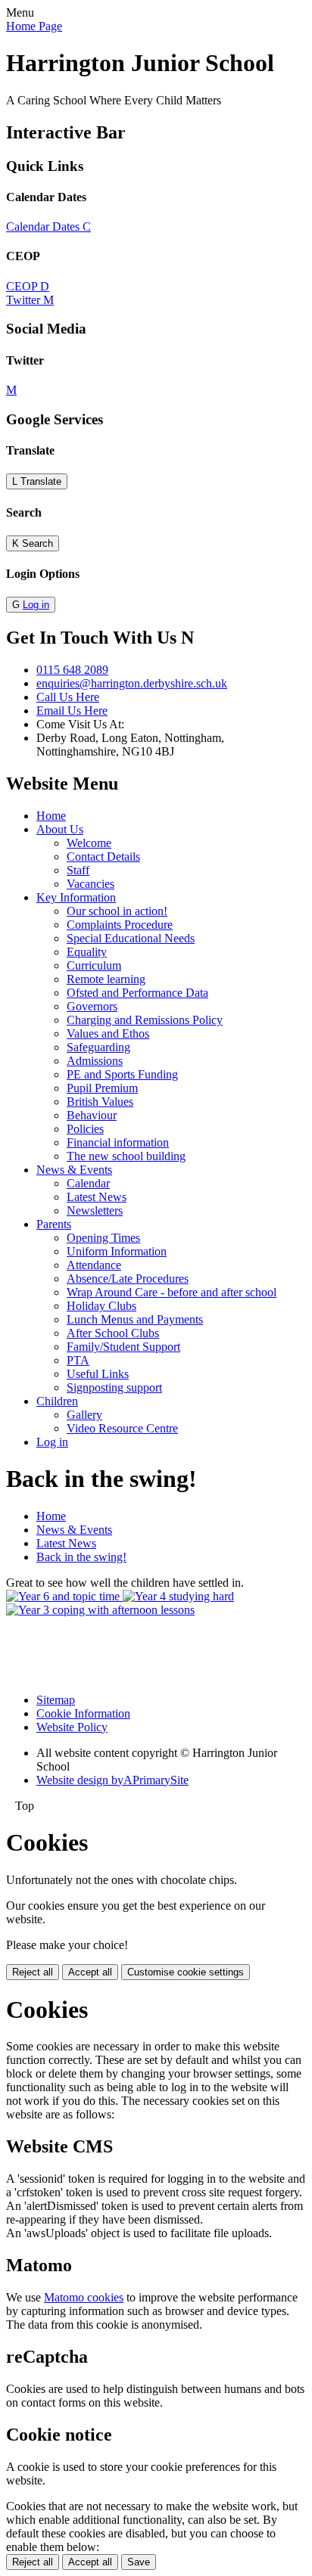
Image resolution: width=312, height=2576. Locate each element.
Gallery (84, 1415)
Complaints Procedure (120, 925)
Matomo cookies (84, 2297)
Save (139, 2562)
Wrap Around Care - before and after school (172, 1292)
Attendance (94, 1265)
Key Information (76, 897)
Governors (92, 1006)
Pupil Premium (102, 1088)
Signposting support (114, 1387)
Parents (54, 1224)
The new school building (126, 1156)
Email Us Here (72, 711)
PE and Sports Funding (122, 1074)
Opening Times (103, 1238)
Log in (36, 605)
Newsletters (95, 1210)
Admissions (95, 1061)
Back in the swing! (81, 1557)
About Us (60, 829)
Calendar (88, 1183)
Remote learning (106, 979)
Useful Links (98, 1374)
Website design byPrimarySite (112, 1780)
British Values (100, 1102)
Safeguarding (98, 1047)
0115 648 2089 (72, 670)
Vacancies (90, 884)
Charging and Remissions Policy (145, 1020)
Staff (78, 870)
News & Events (74, 1170)
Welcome (89, 843)
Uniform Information (117, 1251)
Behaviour (92, 1115)
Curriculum (94, 965)
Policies (85, 1129)
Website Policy (72, 1727)
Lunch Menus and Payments (135, 1319)
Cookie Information (83, 1713)
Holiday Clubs (101, 1306)
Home (51, 816)
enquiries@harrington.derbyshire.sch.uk (132, 683)
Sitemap (56, 1700)
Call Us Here (68, 697)
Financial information (118, 1142)
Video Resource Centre (122, 1428)
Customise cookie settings (186, 1972)
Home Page (34, 26)
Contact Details (103, 857)
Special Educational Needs (131, 938)
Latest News (97, 1197)
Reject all (33, 1972)
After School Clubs (113, 1333)
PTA (78, 1360)
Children (57, 1401)
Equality (87, 952)
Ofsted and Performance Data (137, 993)
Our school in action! (117, 911)
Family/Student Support (123, 1347)
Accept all (90, 1972)
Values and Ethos (108, 1034)
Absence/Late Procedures (128, 1279)
